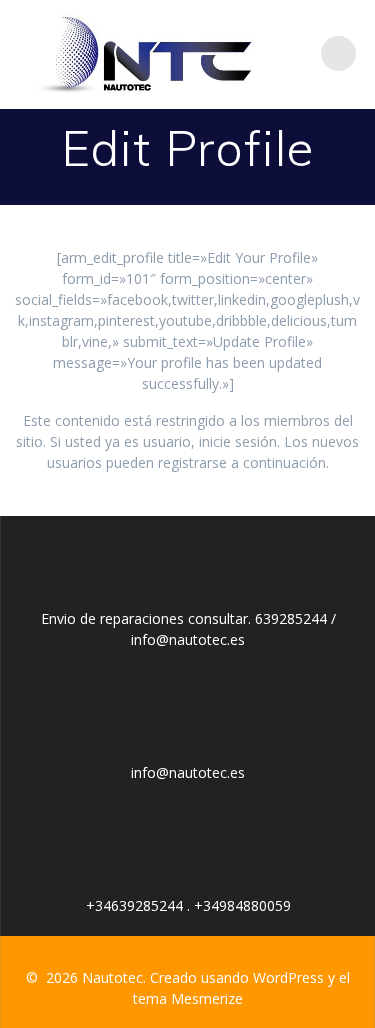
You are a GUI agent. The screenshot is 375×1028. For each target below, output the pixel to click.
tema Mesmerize (188, 998)
